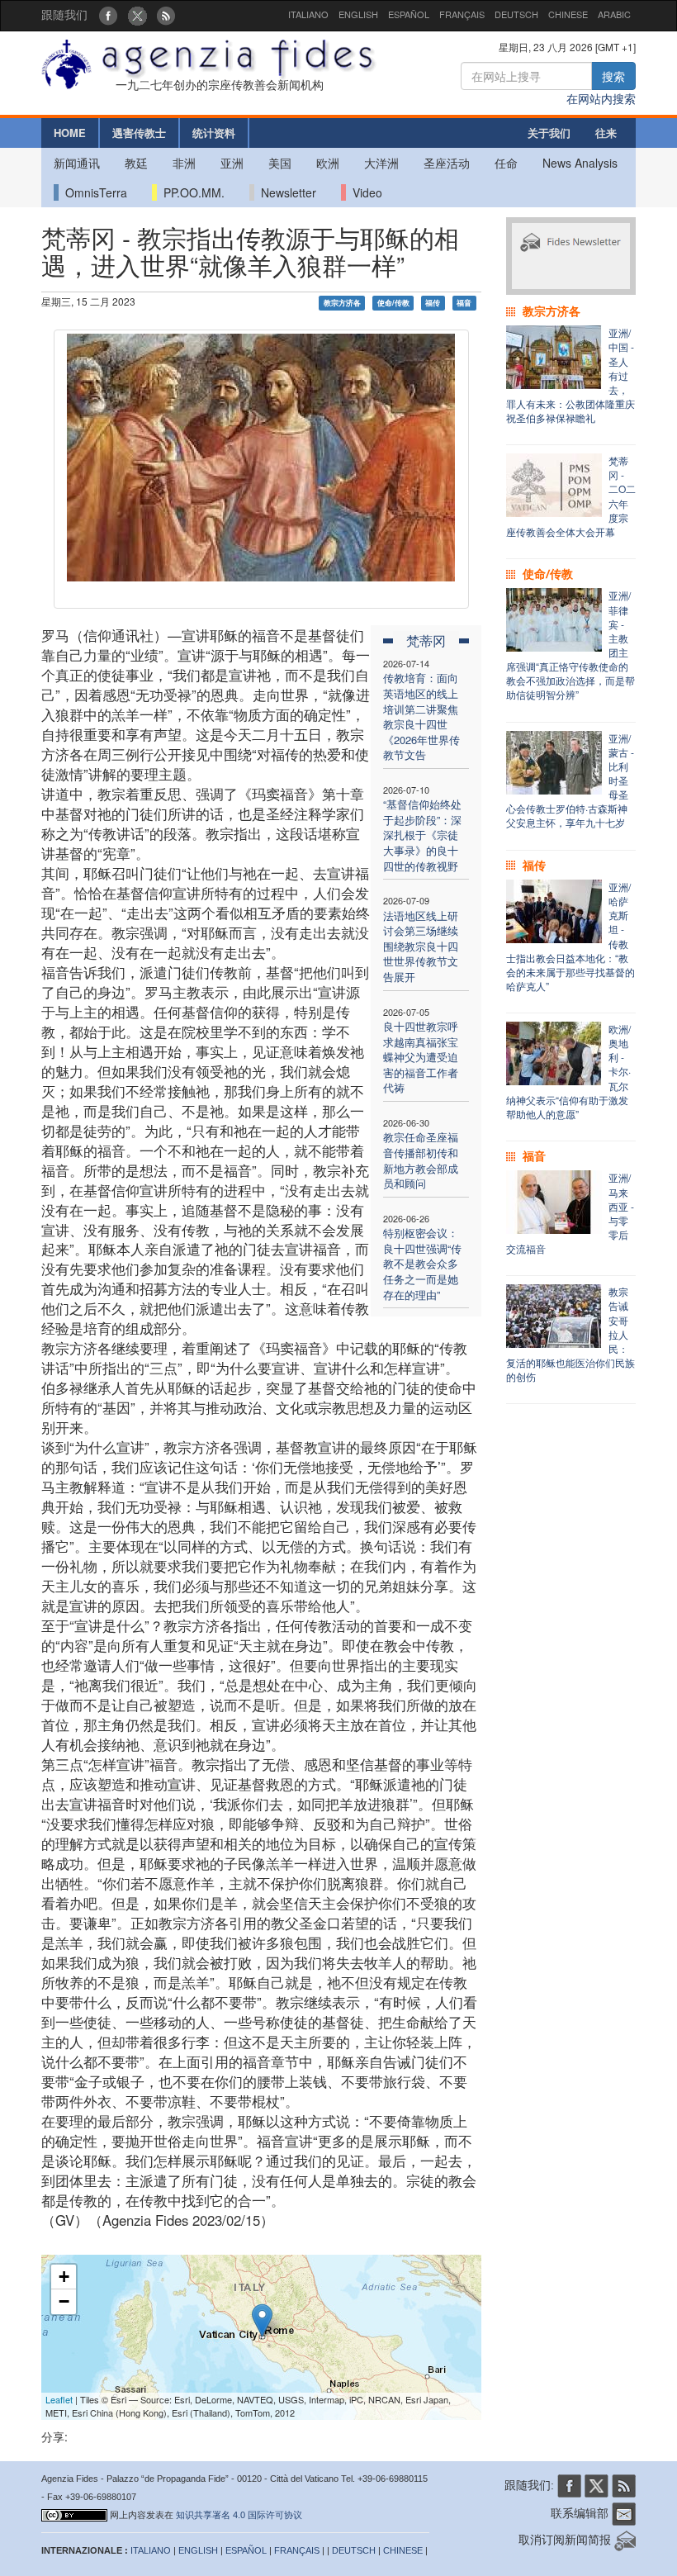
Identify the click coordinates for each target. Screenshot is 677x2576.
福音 (464, 303)
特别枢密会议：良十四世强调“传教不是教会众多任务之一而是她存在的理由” (422, 1263)
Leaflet (59, 2399)
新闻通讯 (77, 163)
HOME (70, 133)
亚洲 (232, 163)
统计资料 (214, 133)
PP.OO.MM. (191, 192)
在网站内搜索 (601, 98)
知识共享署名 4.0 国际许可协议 (239, 2515)
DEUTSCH (516, 14)
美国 (280, 163)
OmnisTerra (93, 192)
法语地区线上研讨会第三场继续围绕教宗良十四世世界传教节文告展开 (421, 946)
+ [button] (64, 2277)
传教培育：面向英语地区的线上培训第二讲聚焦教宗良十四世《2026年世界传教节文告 (421, 716)
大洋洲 (381, 163)
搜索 (613, 76)
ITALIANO (308, 14)
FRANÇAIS (462, 14)
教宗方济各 (342, 303)
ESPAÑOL (409, 14)
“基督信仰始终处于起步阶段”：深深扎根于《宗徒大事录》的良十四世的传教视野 (422, 835)
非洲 (184, 163)
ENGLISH (358, 14)
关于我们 (549, 133)
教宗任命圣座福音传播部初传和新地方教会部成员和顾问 (421, 1160)
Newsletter (285, 192)
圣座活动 (447, 163)
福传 (433, 303)
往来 (606, 133)
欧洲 (328, 163)
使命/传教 (393, 303)
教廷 (136, 163)
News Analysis (580, 163)
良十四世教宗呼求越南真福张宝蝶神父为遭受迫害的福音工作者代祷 (421, 1057)
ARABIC (614, 14)
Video (364, 192)
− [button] (64, 2301)
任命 (506, 163)
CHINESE (568, 14)
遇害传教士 (139, 133)
